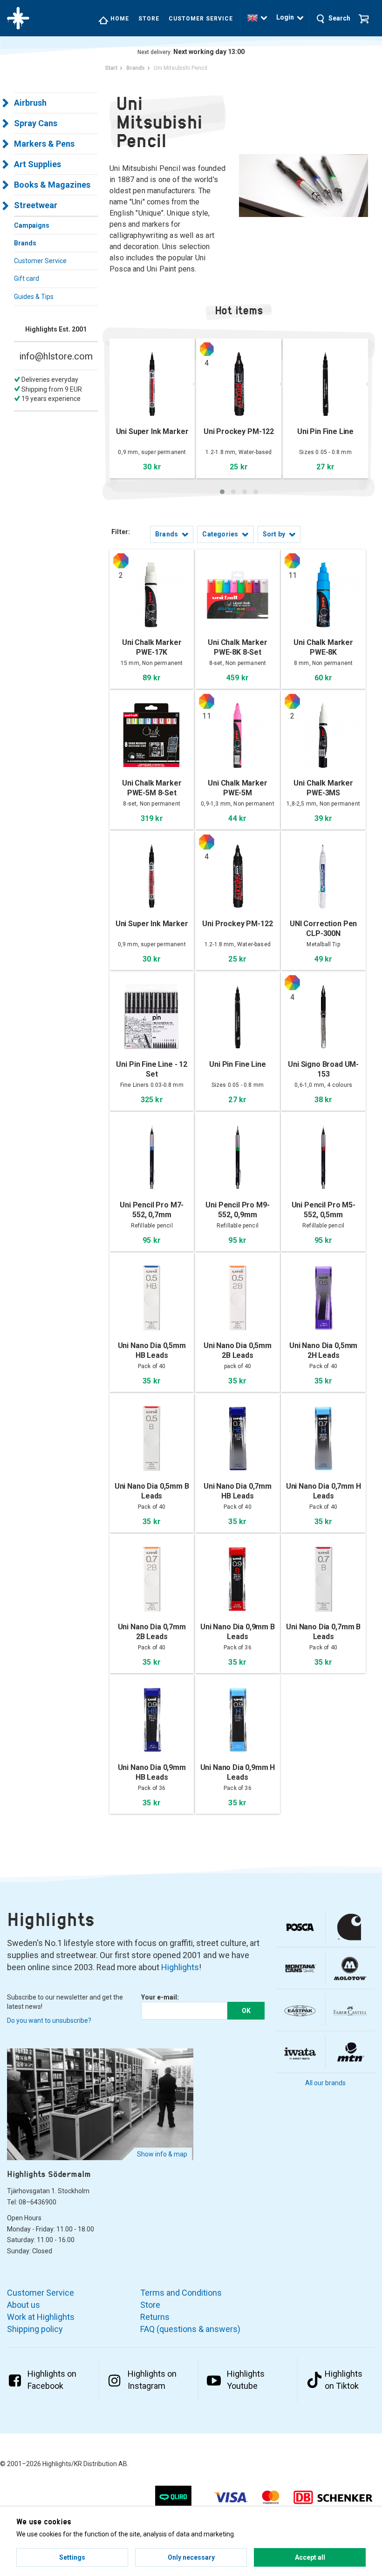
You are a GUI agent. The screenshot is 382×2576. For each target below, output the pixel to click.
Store (149, 19)
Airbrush (30, 103)
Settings (72, 2557)
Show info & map (162, 2154)
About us (24, 2305)
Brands (25, 243)
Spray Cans (36, 123)
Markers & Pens (44, 144)
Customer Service (201, 19)
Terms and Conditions (181, 2293)
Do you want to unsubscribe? (49, 2020)
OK (246, 2011)
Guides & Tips (34, 297)
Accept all (310, 2557)
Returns (155, 2317)
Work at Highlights (41, 2317)
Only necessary (191, 2557)
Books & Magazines (52, 185)
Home (119, 19)
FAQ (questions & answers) (190, 2329)
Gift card (27, 278)
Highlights (180, 1967)
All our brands (325, 2083)
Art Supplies (38, 164)
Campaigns (32, 225)
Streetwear (36, 205)
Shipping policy (35, 2329)
